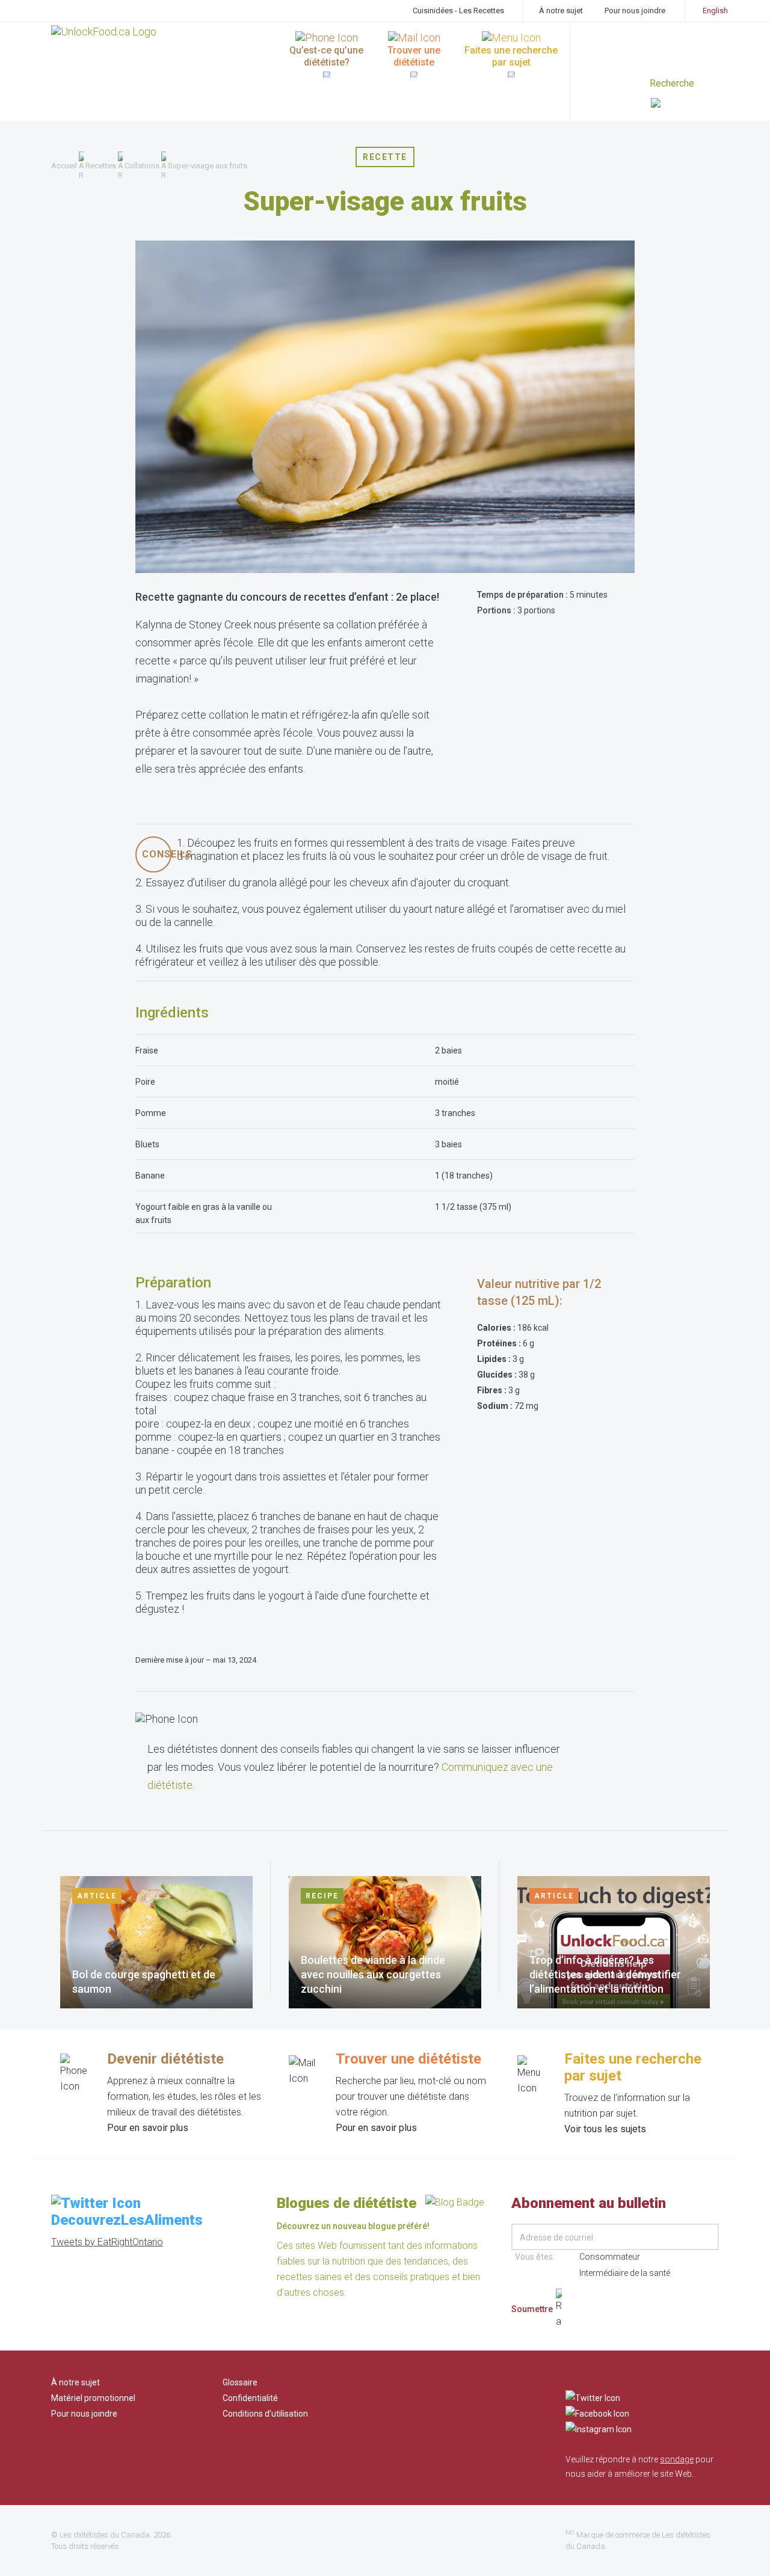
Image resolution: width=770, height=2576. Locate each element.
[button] (685, 104)
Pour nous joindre (635, 11)
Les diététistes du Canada (105, 2535)
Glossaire (240, 2382)
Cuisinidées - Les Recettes (458, 11)
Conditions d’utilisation (265, 2414)
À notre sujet (561, 11)
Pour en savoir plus (148, 2128)
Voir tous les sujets (605, 2129)
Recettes (101, 166)
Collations (142, 166)
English (715, 11)
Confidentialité (250, 2398)
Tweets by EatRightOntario (107, 2242)
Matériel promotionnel (93, 2398)
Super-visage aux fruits (208, 166)
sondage (677, 2459)
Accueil (64, 166)
